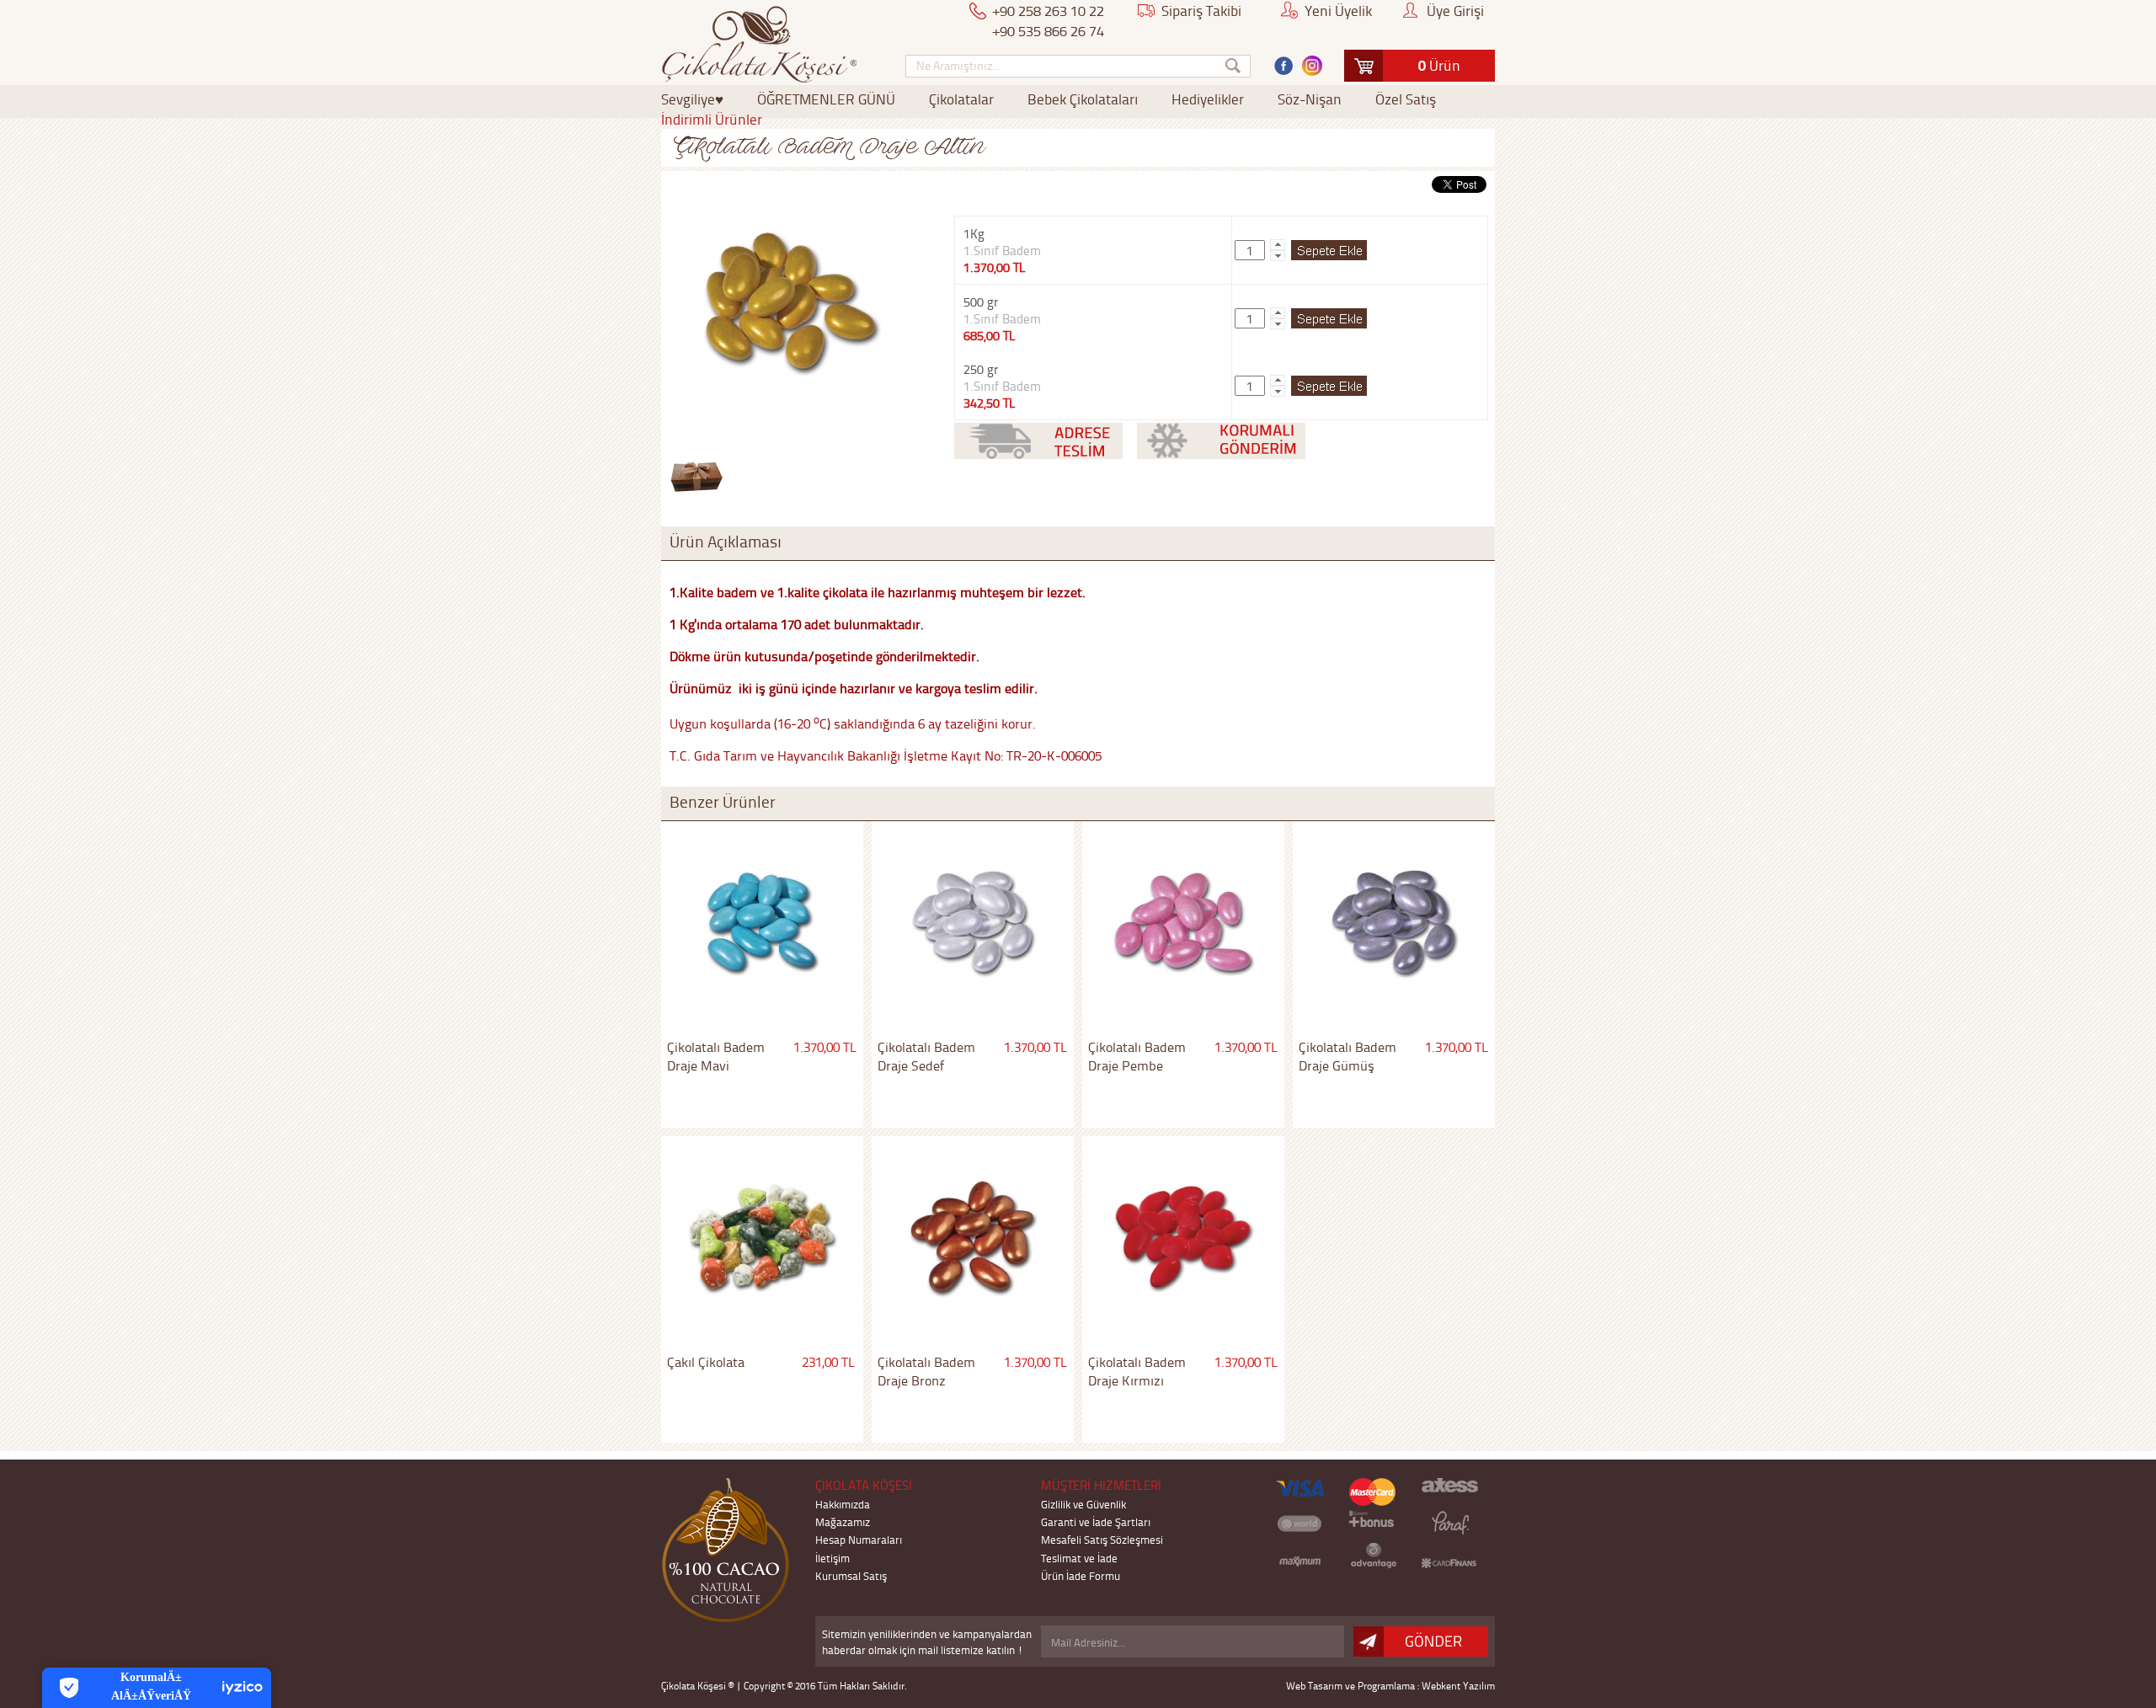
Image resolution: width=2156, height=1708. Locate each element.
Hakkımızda (843, 1504)
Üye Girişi (1455, 10)
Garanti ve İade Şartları (1096, 1521)
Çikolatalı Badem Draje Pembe (1137, 1056)
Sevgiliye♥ (692, 99)
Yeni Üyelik (1338, 10)
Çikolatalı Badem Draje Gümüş (1347, 1056)
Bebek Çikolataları (1083, 99)
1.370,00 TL (825, 1047)
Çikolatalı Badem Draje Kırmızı (1137, 1371)
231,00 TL (828, 1362)
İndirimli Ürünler (712, 119)
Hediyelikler (1208, 99)
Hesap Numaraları (859, 1539)
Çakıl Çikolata (706, 1362)
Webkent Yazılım (1458, 1686)
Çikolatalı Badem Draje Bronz (926, 1371)
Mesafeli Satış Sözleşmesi (1102, 1539)
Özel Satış (1406, 99)
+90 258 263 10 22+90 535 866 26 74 (1049, 20)
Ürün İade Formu (1081, 1575)
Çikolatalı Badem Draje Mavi (716, 1056)
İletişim (833, 1558)
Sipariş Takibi (1201, 10)
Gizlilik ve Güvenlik (1083, 1504)
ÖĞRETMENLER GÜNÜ (826, 99)
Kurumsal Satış (851, 1575)
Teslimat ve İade (1079, 1558)
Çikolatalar (961, 99)
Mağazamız (843, 1521)
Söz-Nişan (1310, 99)
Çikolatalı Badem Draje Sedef (926, 1056)
